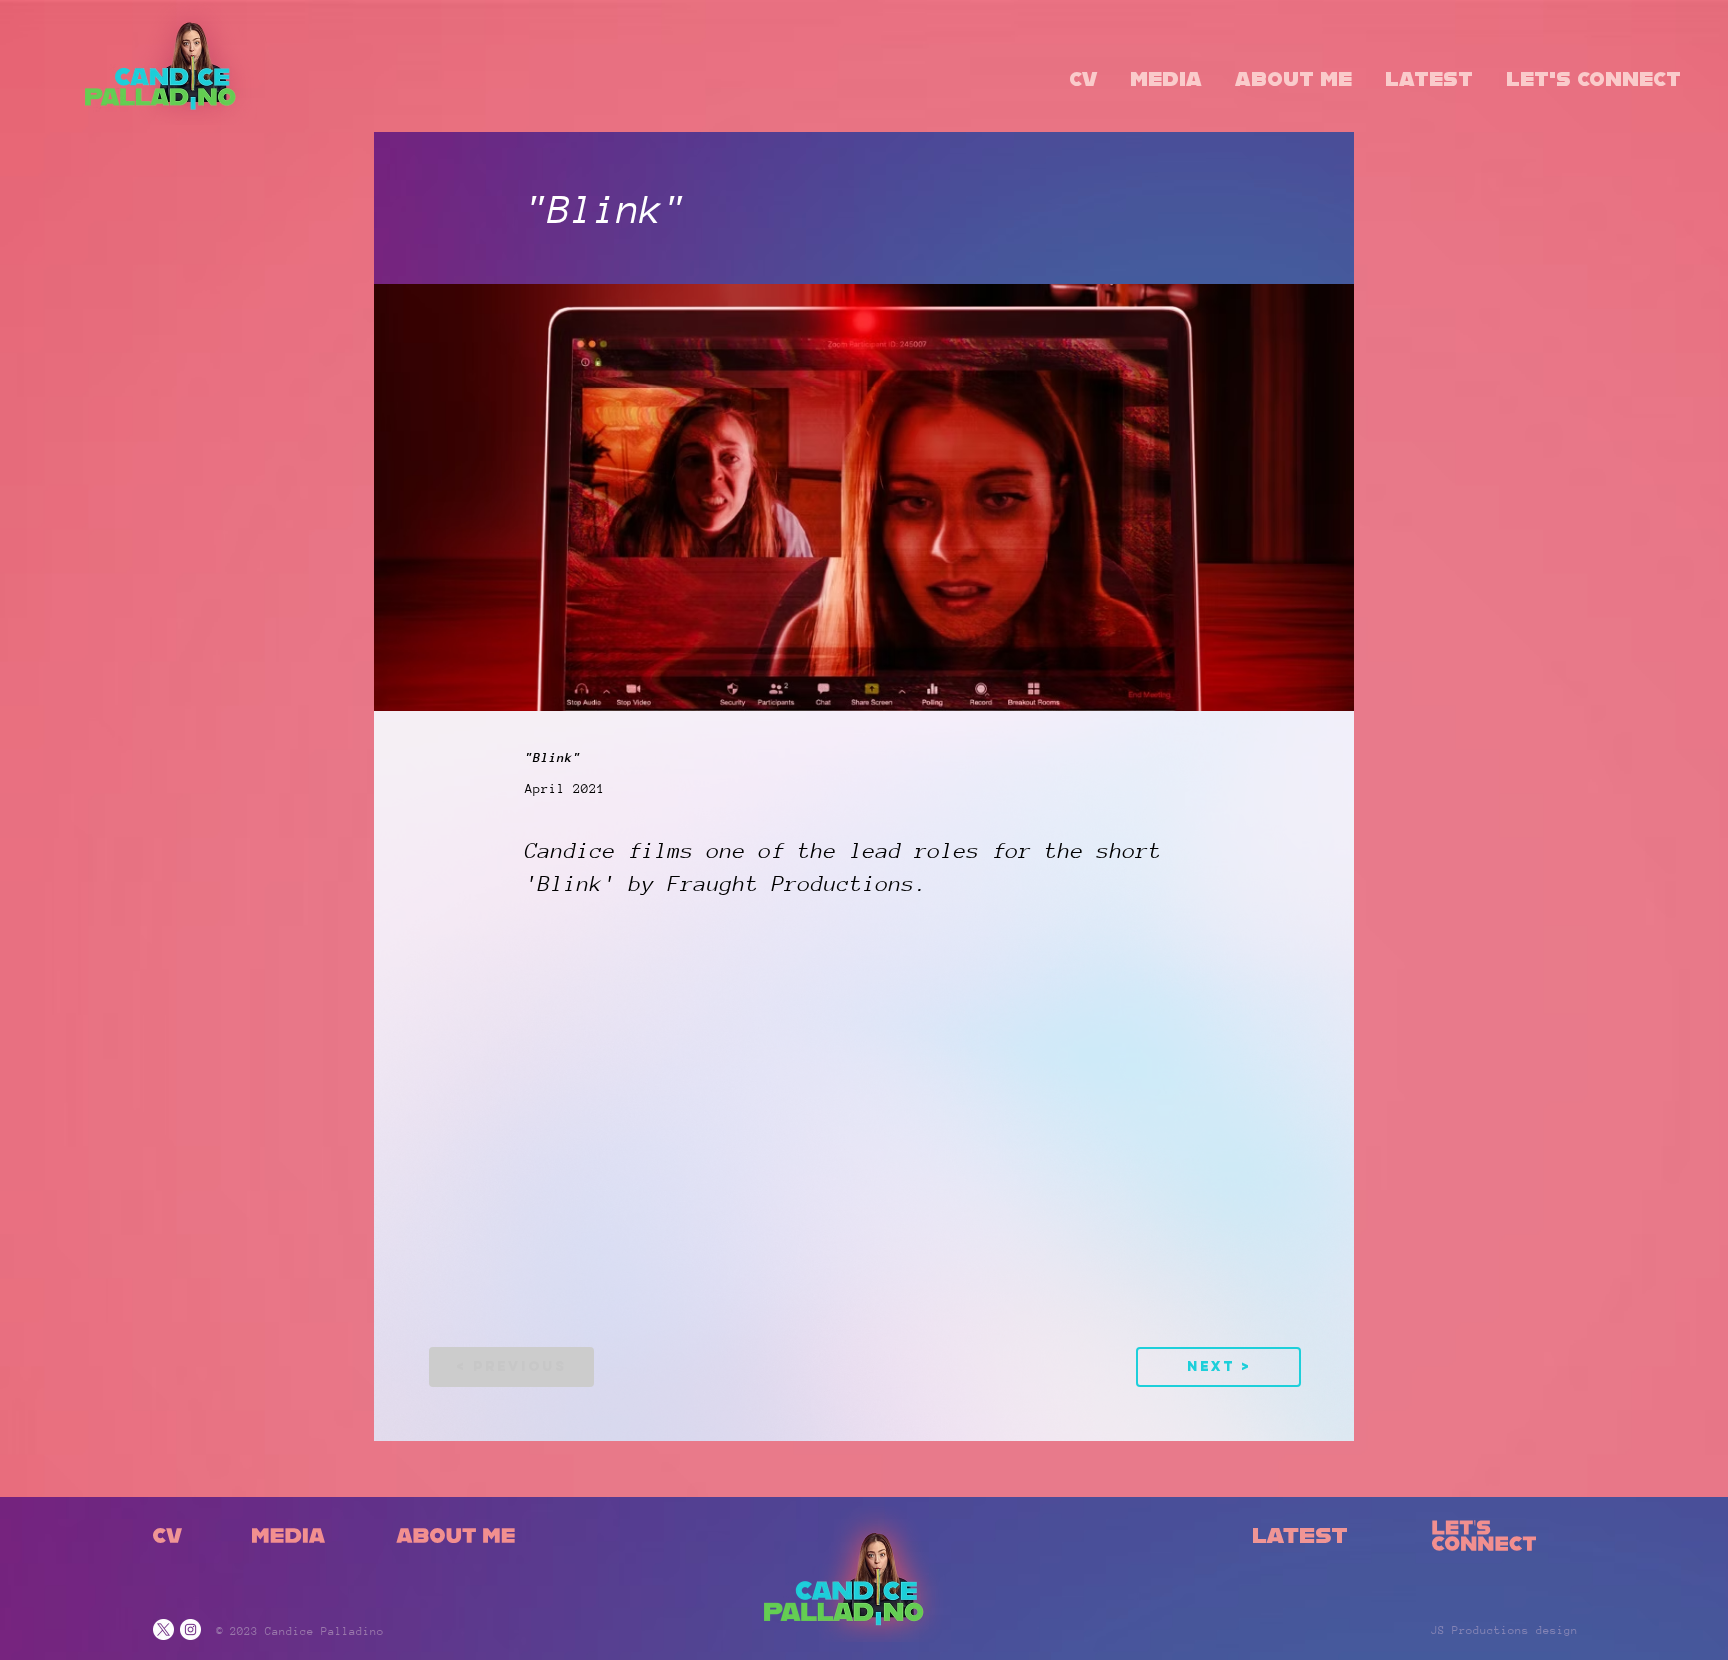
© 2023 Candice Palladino (300, 1631)
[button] (1082, 81)
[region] (178, 1552)
